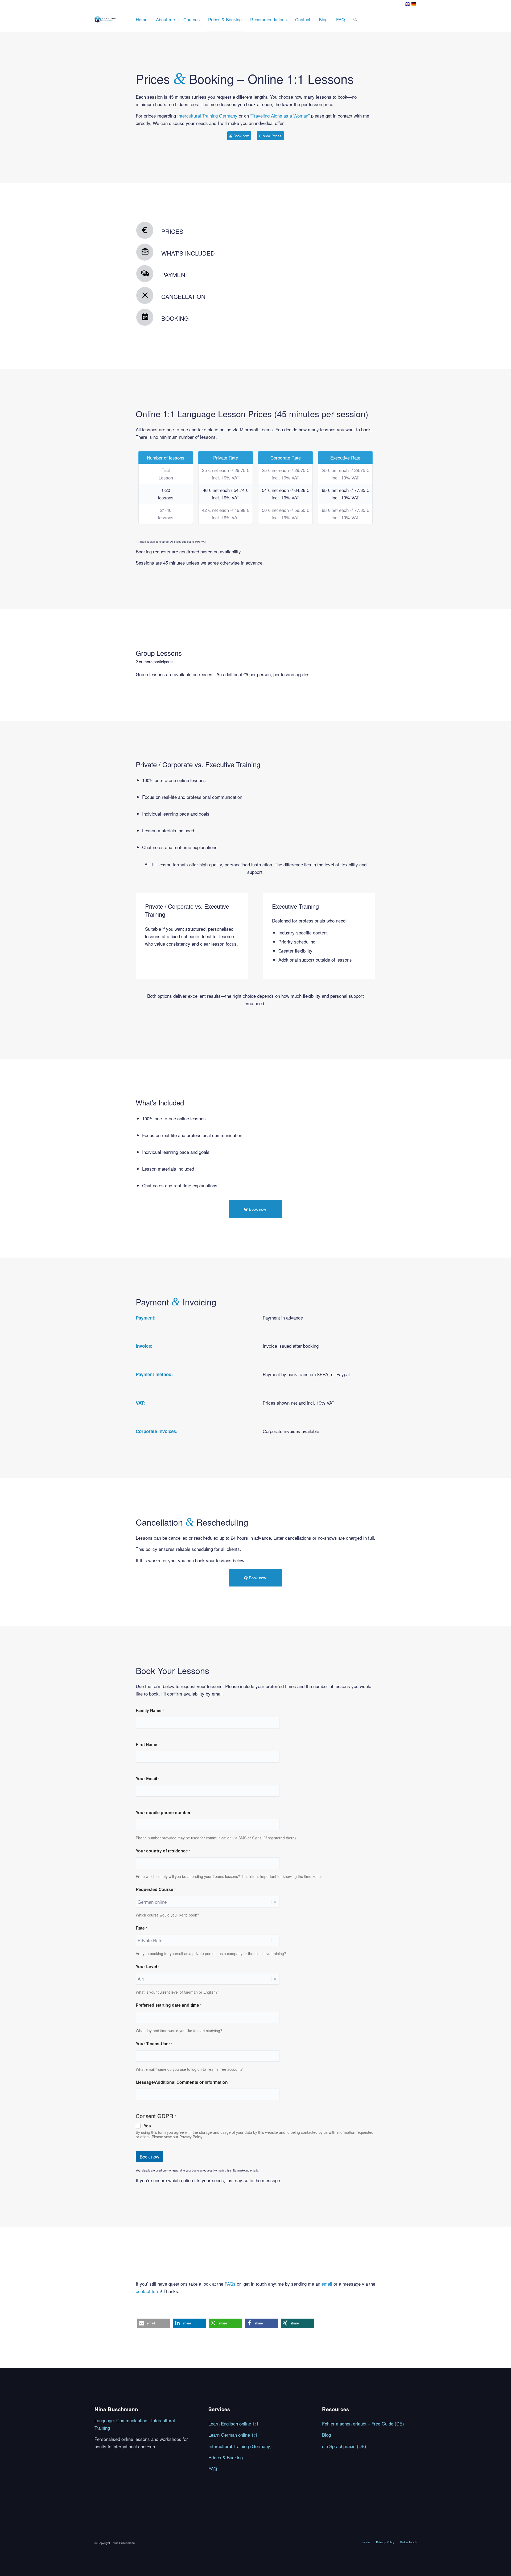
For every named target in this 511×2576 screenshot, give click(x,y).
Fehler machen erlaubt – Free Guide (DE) (363, 2423)
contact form (148, 2291)
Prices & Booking (226, 2457)
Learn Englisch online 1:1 (233, 2423)
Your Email (148, 1778)
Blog (326, 2435)
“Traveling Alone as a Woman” (281, 116)
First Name (148, 1744)
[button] (154, 2323)
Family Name (150, 1710)
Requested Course (156, 1889)
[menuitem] (142, 19)
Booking (175, 318)
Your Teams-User (154, 2044)
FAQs (230, 2284)
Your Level (148, 1967)
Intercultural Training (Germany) (240, 2446)
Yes (147, 2126)
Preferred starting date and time (169, 2005)
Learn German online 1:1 (233, 2435)
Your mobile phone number (163, 1812)
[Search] (355, 19)
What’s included (188, 253)
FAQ (213, 2468)
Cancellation (183, 296)
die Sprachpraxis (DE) (344, 2446)
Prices (172, 231)
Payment (175, 275)
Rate (141, 1928)
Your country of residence (163, 1851)
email (327, 2284)
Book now (149, 2157)
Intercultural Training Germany (207, 116)
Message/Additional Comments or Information (182, 2082)
